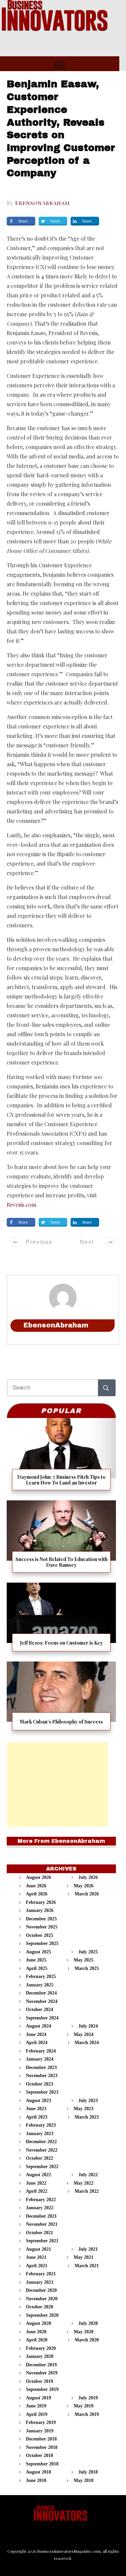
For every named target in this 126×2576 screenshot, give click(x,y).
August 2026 (38, 1877)
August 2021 (38, 2249)
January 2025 (40, 1985)
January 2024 (40, 2059)
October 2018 (39, 2455)
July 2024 (88, 2026)
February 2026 (41, 1902)
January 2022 (40, 2208)
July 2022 (88, 2175)
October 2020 (39, 2307)
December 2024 (41, 1993)
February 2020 (41, 2348)
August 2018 (38, 2472)
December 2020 (41, 2290)
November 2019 (42, 2373)
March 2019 (87, 2414)
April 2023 (37, 2117)
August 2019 (38, 2398)
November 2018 (42, 2447)
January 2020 (40, 2356)
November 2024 (42, 2001)
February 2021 (41, 2274)
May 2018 (83, 2480)
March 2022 (87, 2191)
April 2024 (37, 2043)
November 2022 (42, 2150)
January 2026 (40, 1910)
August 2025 (38, 1952)
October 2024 (39, 2010)
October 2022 (39, 2158)
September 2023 (42, 2092)
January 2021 (40, 2282)
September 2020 (42, 2315)
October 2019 (39, 2381)
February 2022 (41, 2200)
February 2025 (41, 1976)
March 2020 (87, 2340)
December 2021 (41, 2216)
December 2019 (41, 2365)
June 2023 (36, 2109)
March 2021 (87, 2266)
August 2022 (38, 2175)
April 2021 (37, 2266)
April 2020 (37, 2340)
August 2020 (38, 2323)
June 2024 (36, 2034)
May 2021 (83, 2257)
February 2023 (41, 2125)
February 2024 (41, 2051)
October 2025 (39, 1935)
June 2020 (36, 2332)
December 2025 (41, 1919)
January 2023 (40, 2134)
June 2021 (36, 2257)
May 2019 (83, 2406)
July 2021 (88, 2249)
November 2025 (42, 1927)
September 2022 (42, 2167)
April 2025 (37, 1968)
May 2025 (83, 1960)
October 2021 (39, 2233)
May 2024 (83, 2034)
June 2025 (36, 1960)
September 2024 (42, 2018)
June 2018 (36, 2480)
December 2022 (41, 2142)
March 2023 (87, 2117)
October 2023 (39, 2084)
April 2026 (37, 1894)
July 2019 (88, 2398)
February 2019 (41, 2422)
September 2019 (42, 2389)
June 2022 (36, 2183)
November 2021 (42, 2224)
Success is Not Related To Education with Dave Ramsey (61, 1539)
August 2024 (38, 2026)
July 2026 (88, 1877)
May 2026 (83, 1886)
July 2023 (88, 2101)
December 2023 (41, 2068)
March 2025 (87, 1968)
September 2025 (42, 1943)
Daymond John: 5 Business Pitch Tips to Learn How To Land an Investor (61, 1457)
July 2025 (88, 1952)
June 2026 (36, 1886)
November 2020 (42, 2299)
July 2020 (88, 2323)
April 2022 (37, 2191)
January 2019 (40, 2431)
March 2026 (87, 1894)
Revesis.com (21, 1205)
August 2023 (38, 2101)
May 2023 (83, 2109)
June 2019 (36, 2406)
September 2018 (42, 2464)
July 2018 (88, 2472)
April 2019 (37, 2414)
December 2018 (41, 2439)
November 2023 (42, 2076)
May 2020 (83, 2332)
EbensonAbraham (43, 203)
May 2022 (83, 2183)
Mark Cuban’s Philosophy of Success (61, 1698)
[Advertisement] (57, 1785)
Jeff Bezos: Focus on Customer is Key (61, 1620)
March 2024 (87, 2043)
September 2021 (42, 2241)
